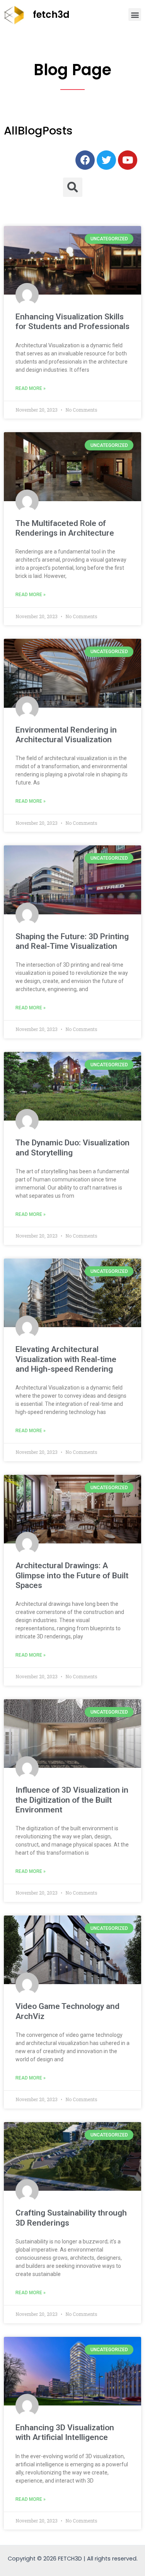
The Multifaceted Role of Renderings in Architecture (65, 528)
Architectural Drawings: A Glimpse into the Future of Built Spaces (72, 1575)
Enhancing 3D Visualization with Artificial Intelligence (65, 2432)
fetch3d (51, 15)
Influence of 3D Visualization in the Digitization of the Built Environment (72, 1800)
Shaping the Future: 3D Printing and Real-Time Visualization (72, 941)
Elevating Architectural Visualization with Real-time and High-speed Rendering (66, 1359)
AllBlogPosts (38, 131)
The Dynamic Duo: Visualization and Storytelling (72, 1147)
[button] (135, 15)
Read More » (31, 388)
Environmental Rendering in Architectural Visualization (66, 735)
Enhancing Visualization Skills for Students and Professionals (72, 322)
